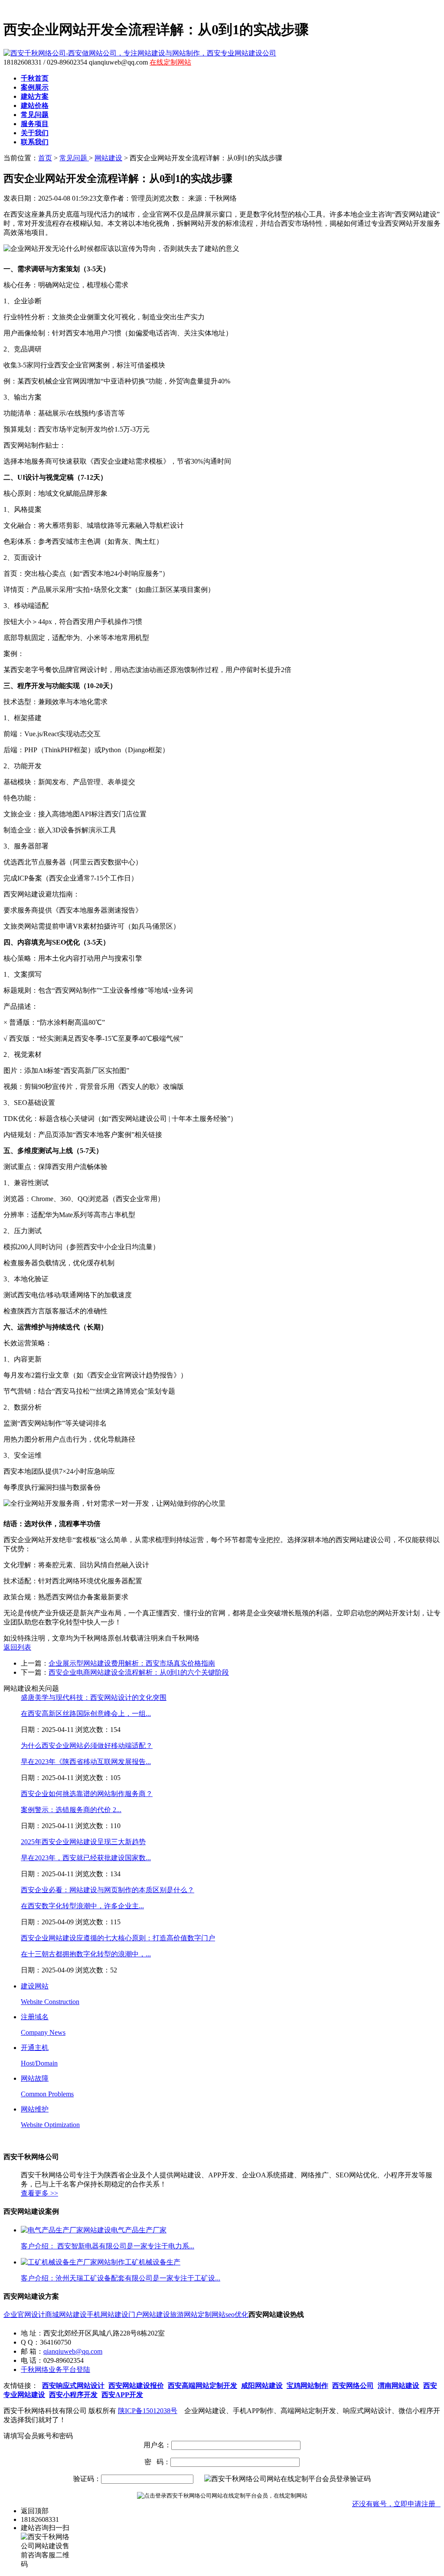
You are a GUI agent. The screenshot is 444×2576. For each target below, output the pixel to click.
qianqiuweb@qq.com (73, 2351)
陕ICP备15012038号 (148, 2411)
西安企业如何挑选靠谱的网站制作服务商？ (87, 1794)
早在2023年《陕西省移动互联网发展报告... (86, 1762)
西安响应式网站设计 (73, 2386)
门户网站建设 (149, 2315)
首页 (45, 158)
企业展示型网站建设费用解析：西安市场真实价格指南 (132, 1663)
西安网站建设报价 (136, 2386)
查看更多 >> (39, 2193)
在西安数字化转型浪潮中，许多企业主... (82, 1906)
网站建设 (108, 158)
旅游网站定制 (191, 2315)
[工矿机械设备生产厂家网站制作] (73, 2262)
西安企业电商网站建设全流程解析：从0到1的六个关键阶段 (139, 1672)
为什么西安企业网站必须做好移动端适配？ (87, 1746)
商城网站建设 (66, 2315)
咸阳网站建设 (262, 2386)
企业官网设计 (24, 2315)
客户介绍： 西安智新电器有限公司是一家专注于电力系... (108, 2246)
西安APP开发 (122, 2395)
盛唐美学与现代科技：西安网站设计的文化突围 (94, 1697)
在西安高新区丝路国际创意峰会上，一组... (86, 1714)
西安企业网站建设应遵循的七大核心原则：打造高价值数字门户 (118, 1938)
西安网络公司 (353, 2386)
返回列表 (17, 1647)
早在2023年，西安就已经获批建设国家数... (86, 1858)
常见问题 (74, 158)
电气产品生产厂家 (139, 2230)
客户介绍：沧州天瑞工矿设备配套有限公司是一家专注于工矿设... (121, 2278)
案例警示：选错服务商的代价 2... (71, 1810)
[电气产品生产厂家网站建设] (66, 2230)
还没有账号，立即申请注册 (396, 2504)
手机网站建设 (108, 2315)
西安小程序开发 (73, 2395)
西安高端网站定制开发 (202, 2386)
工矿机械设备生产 (153, 2262)
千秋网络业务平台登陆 (55, 2370)
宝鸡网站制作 (307, 2386)
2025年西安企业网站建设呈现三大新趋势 (83, 1842)
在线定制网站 (170, 62)
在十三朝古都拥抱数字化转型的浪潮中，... (86, 1954)
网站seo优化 (230, 2315)
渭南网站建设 (398, 2386)
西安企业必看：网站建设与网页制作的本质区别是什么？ (108, 1890)
